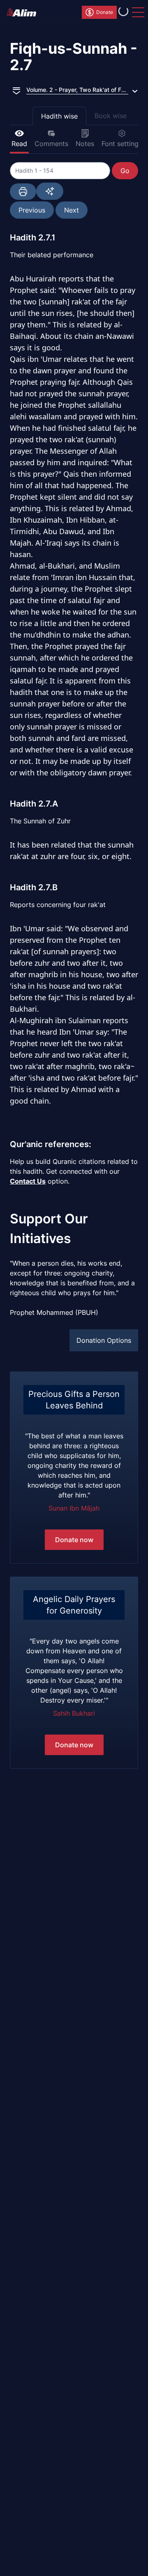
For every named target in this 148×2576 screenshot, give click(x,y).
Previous (32, 210)
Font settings (122, 144)
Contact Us (28, 1181)
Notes (85, 144)
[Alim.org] (24, 12)
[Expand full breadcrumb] (16, 90)
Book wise (111, 116)
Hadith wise (59, 116)
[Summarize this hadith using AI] (50, 191)
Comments (51, 144)
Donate (105, 12)
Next (72, 210)
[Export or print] (23, 192)
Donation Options (104, 1340)
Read (19, 144)
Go (125, 171)
